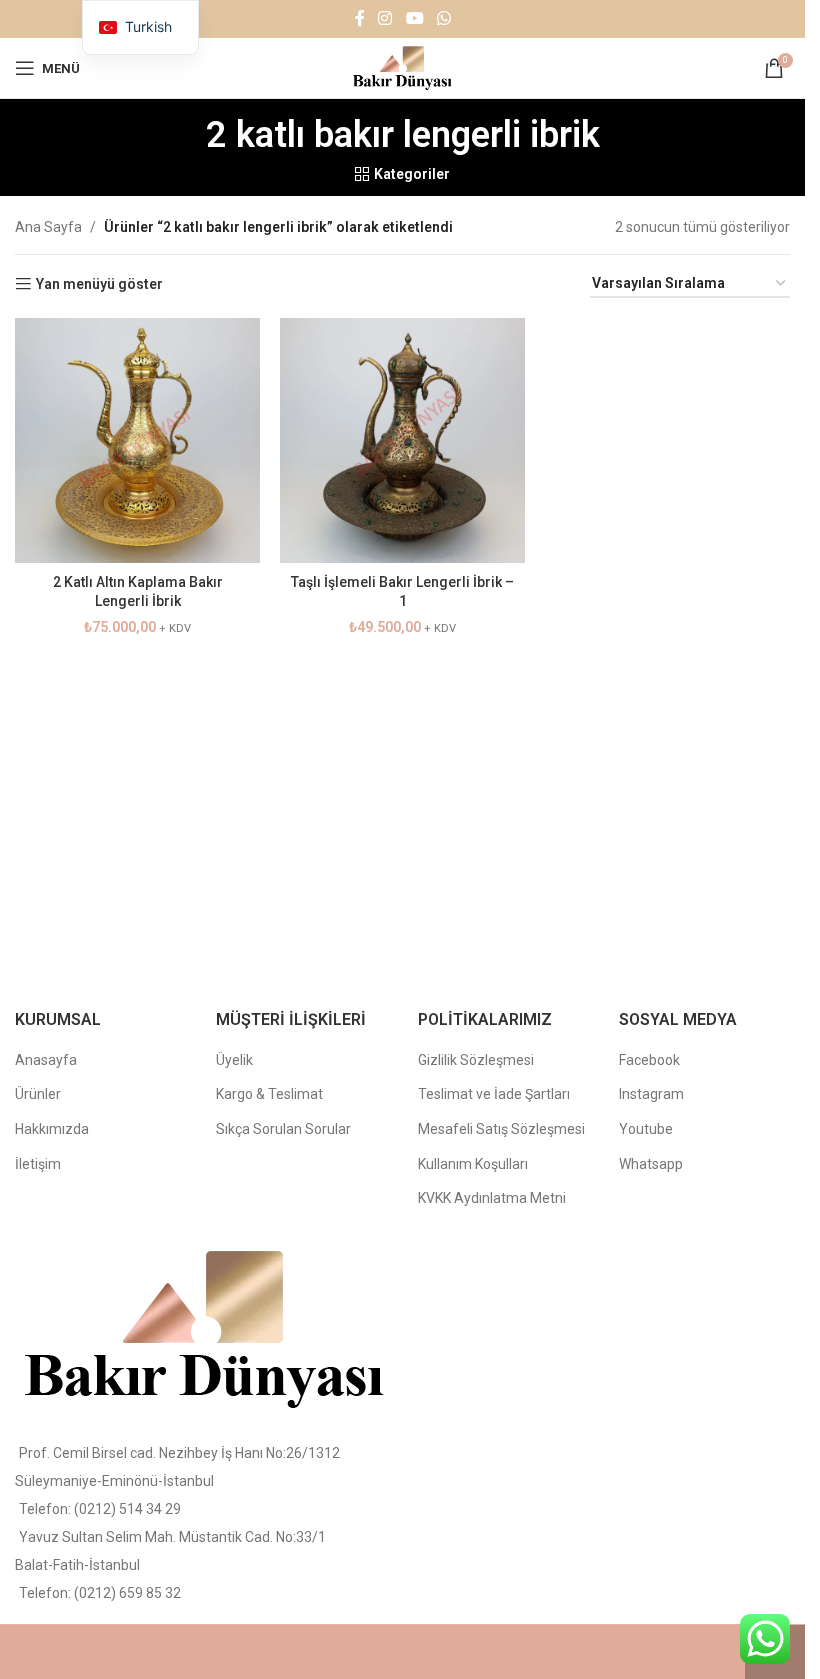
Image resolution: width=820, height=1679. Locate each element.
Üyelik (234, 1060)
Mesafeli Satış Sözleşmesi (501, 1129)
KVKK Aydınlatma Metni (492, 1198)
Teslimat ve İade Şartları (494, 1094)
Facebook (649, 1060)
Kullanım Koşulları (473, 1164)
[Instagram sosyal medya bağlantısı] (385, 18)
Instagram (651, 1094)
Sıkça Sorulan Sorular (283, 1129)
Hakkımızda (52, 1129)
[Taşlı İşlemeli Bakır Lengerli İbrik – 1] (402, 440)
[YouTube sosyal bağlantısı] (414, 18)
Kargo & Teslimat (269, 1094)
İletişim (38, 1164)
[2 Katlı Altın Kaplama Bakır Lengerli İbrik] (137, 440)
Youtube (646, 1129)
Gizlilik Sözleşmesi (476, 1060)
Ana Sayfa (48, 227)
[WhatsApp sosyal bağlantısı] (443, 18)
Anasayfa (46, 1060)
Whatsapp (651, 1164)
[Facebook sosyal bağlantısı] (360, 18)
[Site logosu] (403, 67)
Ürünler (38, 1094)
